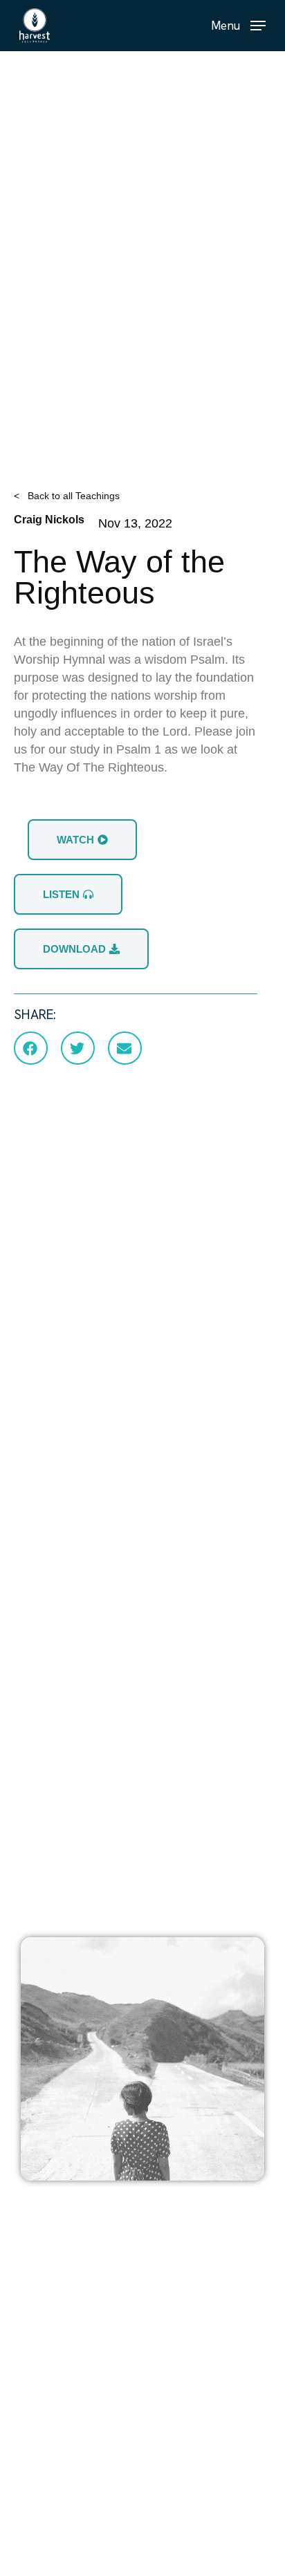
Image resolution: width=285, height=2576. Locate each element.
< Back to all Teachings (67, 496)
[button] (238, 25)
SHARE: (35, 1015)
